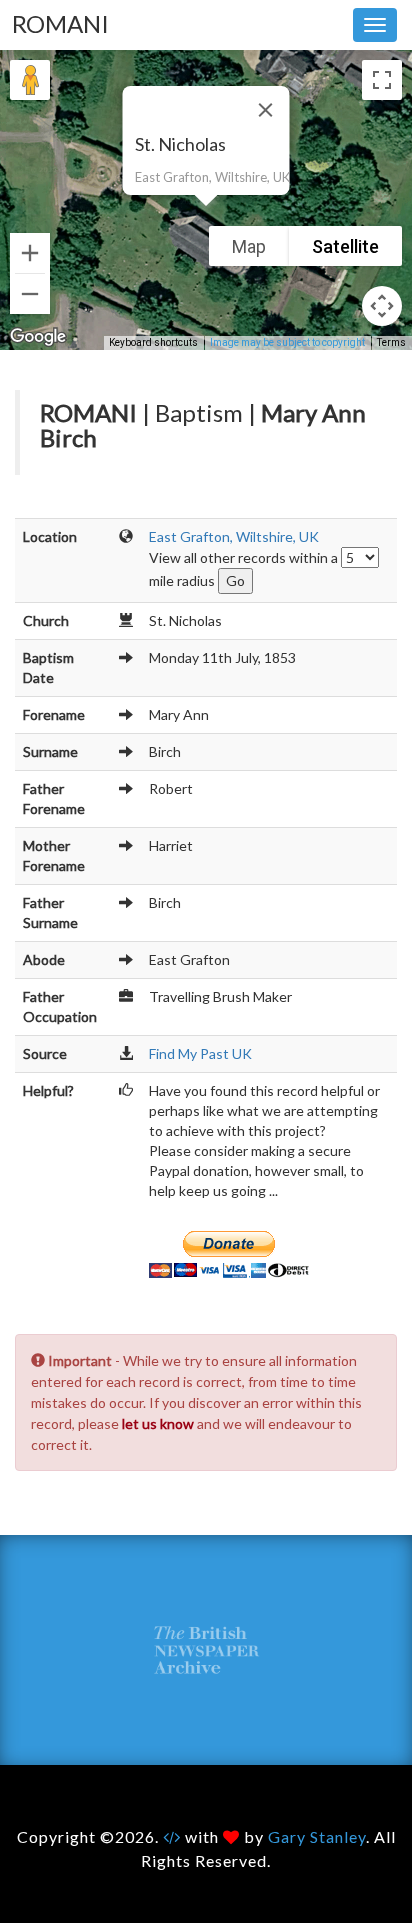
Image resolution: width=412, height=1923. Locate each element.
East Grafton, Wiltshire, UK (234, 536)
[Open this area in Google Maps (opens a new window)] (38, 337)
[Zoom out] (30, 294)
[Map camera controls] (382, 306)
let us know (158, 1423)
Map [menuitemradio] (249, 246)
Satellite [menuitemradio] (345, 246)
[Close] (266, 110)
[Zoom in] (30, 253)
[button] (206, 218)
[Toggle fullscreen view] (382, 80)
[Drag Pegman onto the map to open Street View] (30, 80)
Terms (391, 342)
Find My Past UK (200, 1053)
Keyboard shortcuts (153, 342)
